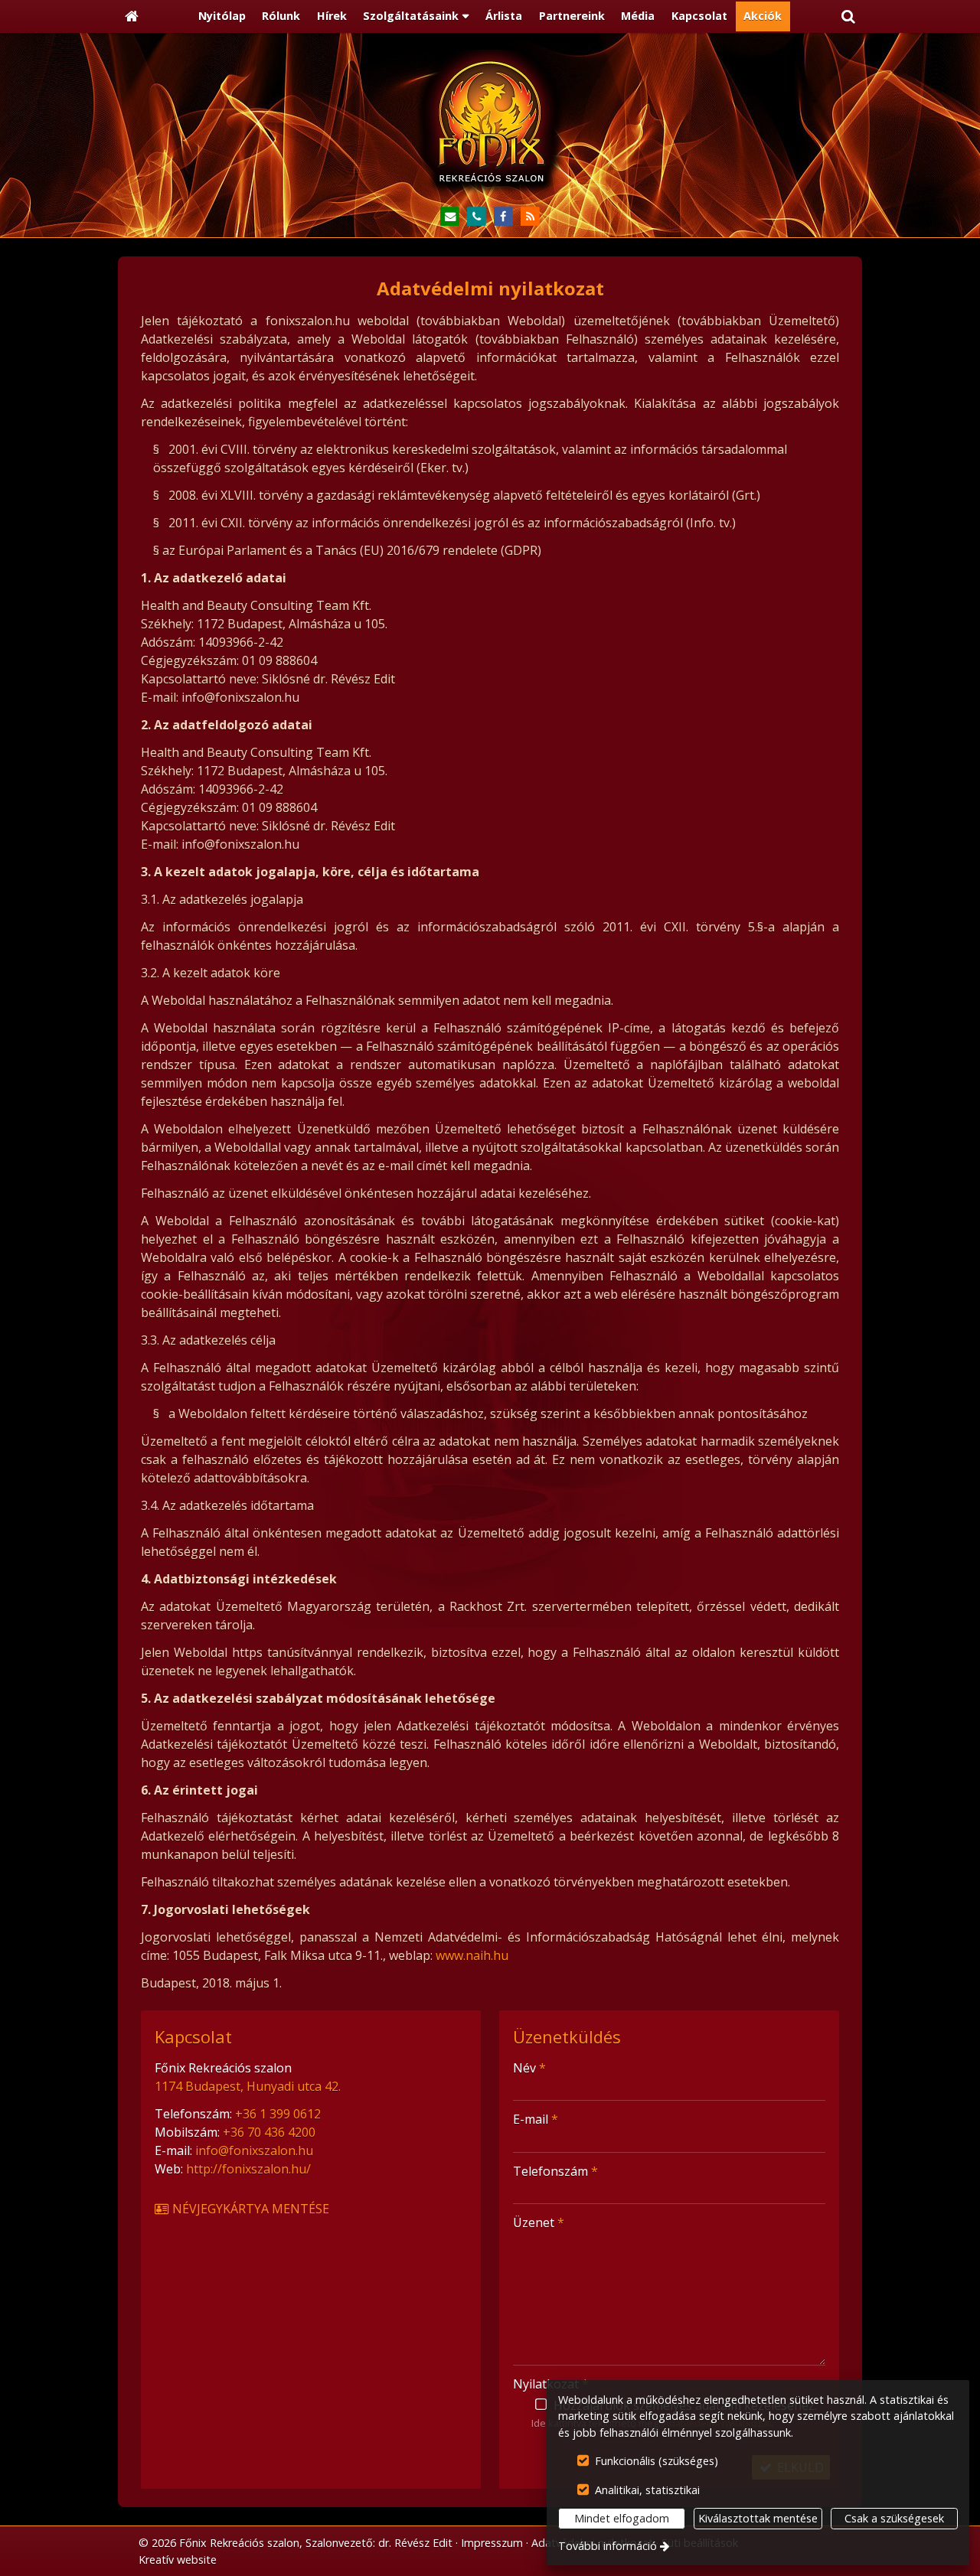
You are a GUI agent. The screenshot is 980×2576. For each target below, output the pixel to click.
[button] (848, 17)
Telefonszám (555, 2171)
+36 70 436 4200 (269, 2132)
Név (529, 2068)
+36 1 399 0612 (278, 2114)
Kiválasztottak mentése (758, 2518)
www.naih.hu (472, 1955)
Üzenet (539, 2222)
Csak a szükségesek (894, 2518)
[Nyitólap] (132, 17)
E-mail (536, 2119)
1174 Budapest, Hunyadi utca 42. (248, 2086)
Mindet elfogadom (622, 2518)
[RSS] (530, 217)
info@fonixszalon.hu (254, 2150)
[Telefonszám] (477, 217)
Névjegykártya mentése (249, 2209)
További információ (608, 2546)
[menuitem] (132, 17)
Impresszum (492, 2543)
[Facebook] (503, 217)
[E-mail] (450, 217)
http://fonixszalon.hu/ (248, 2169)
